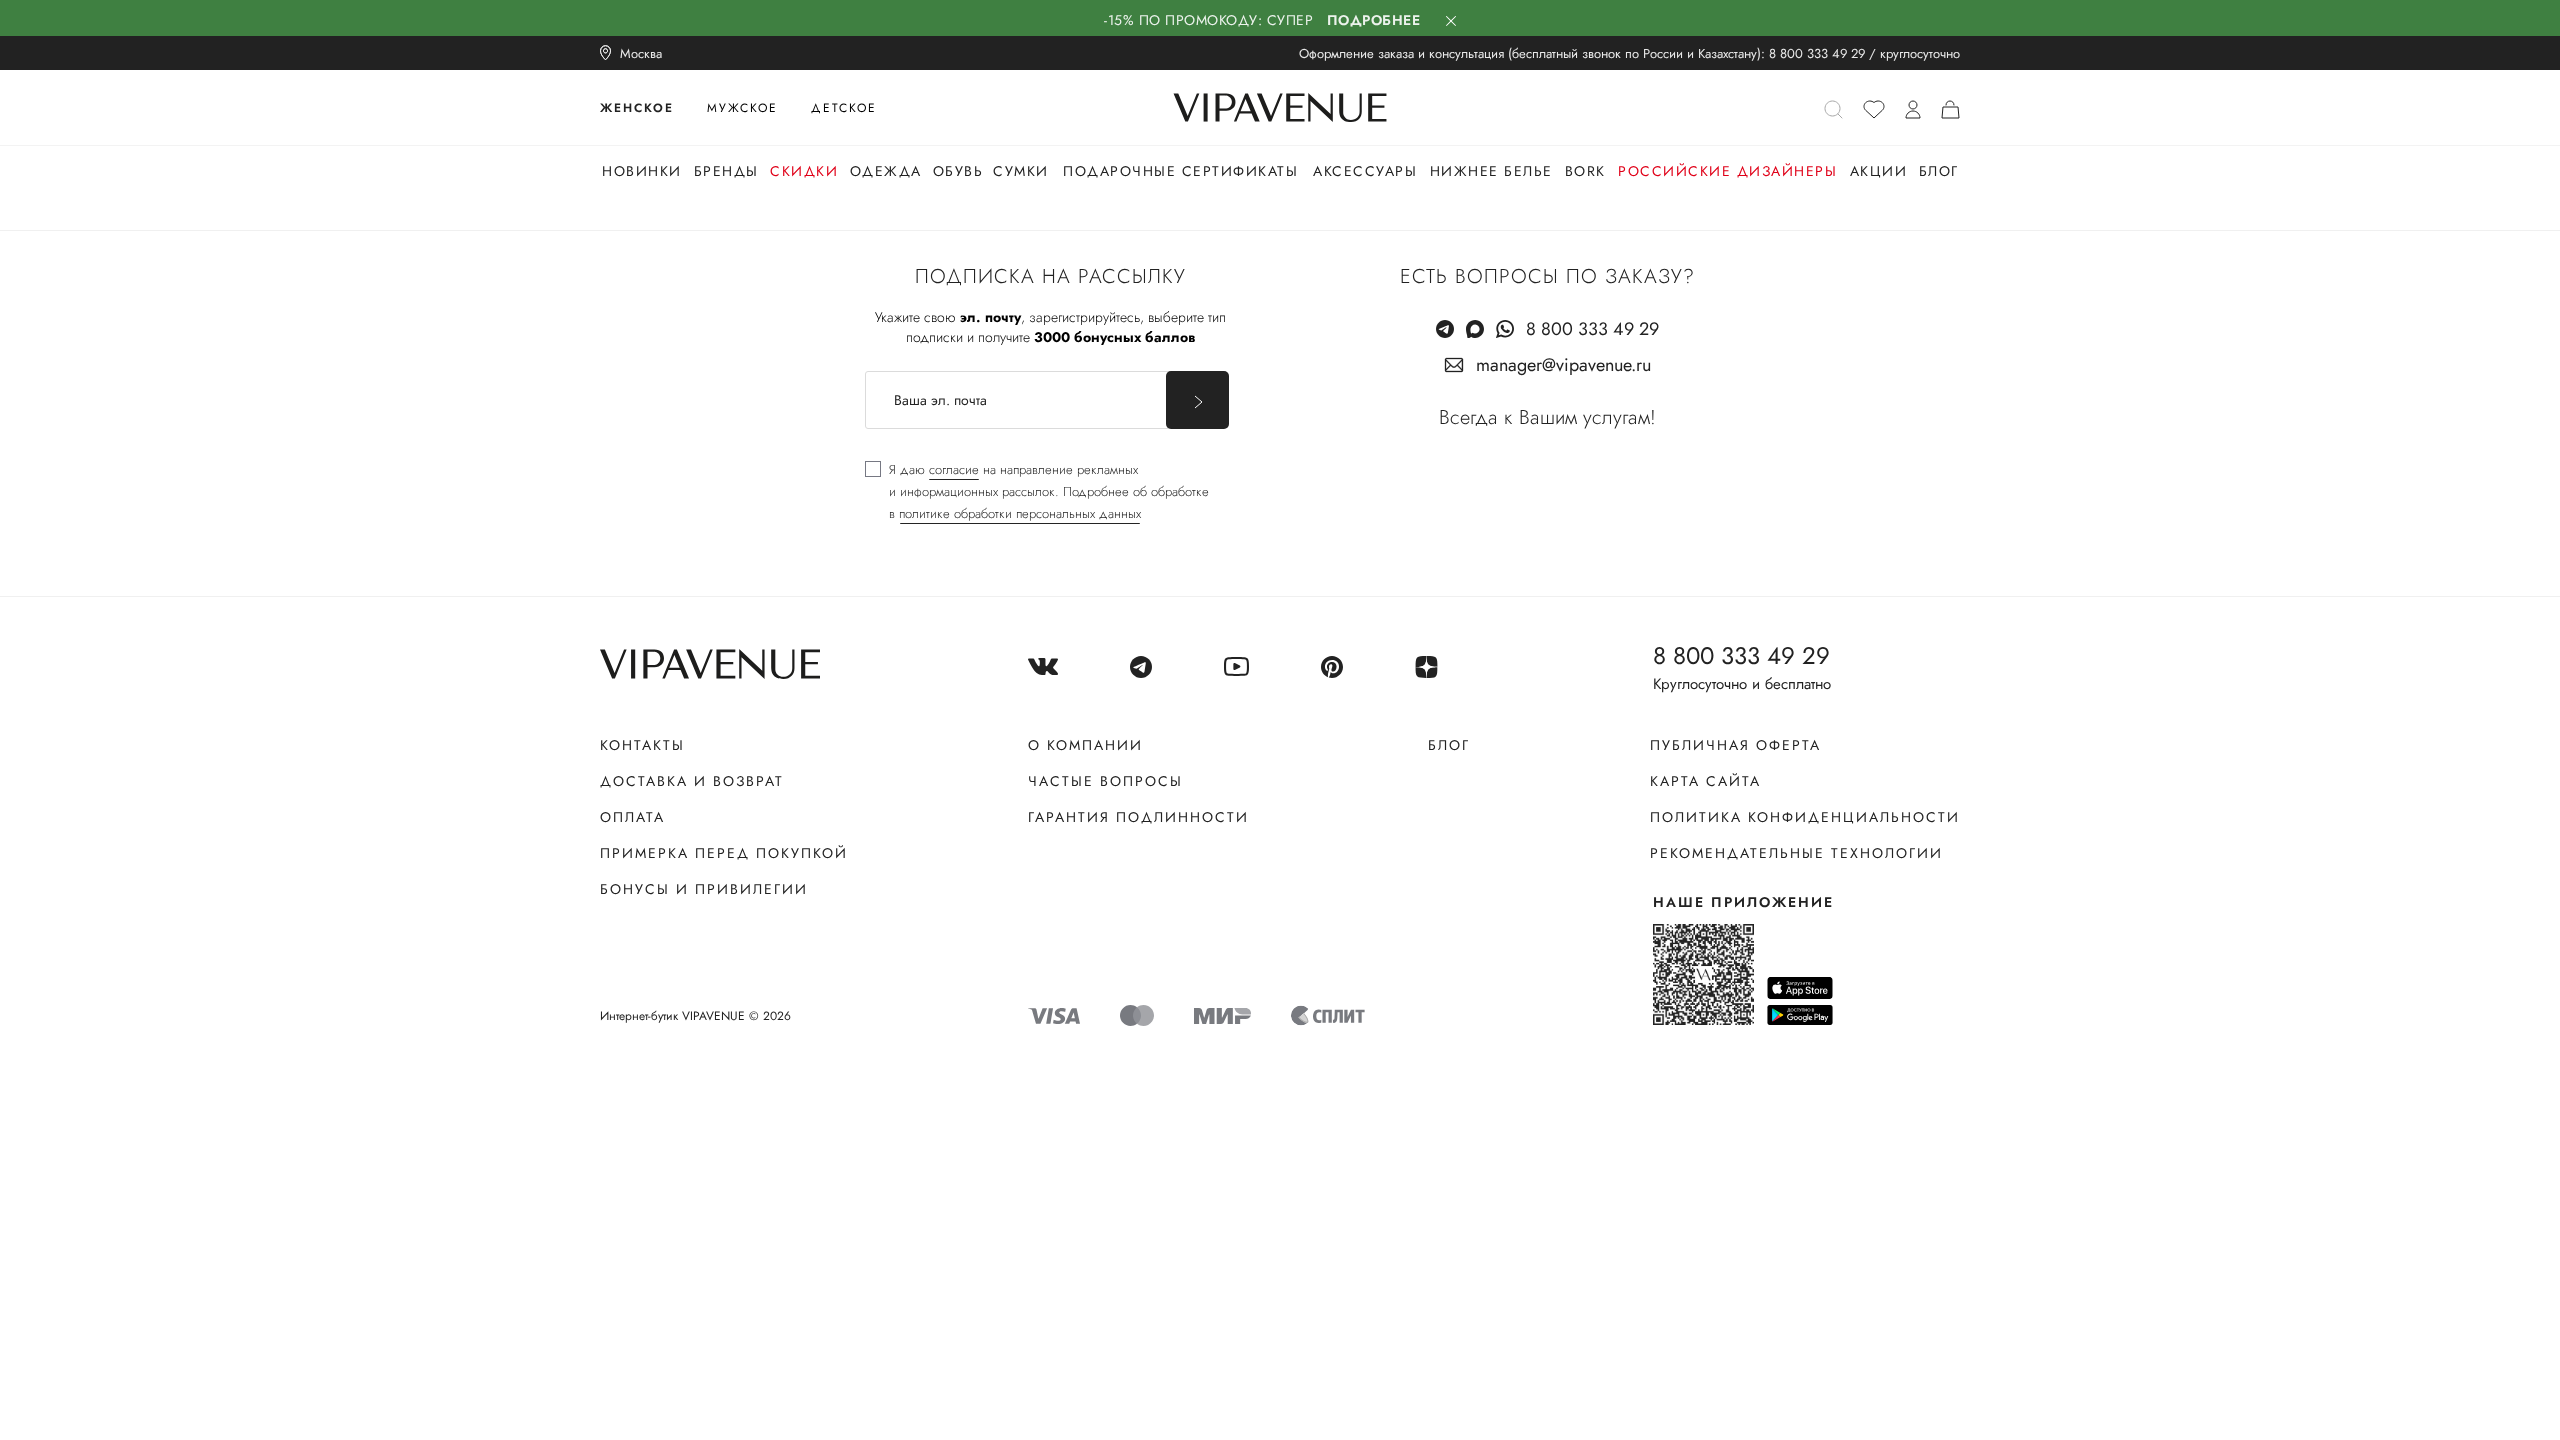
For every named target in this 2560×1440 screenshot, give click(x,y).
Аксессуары (1365, 171)
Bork (1585, 171)
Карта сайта (1705, 781)
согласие (954, 469)
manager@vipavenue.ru (1563, 365)
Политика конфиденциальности (1805, 817)
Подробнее (1374, 20)
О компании (1085, 745)
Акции (1879, 171)
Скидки (804, 171)
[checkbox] (1037, 492)
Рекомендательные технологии (1796, 853)
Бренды (726, 171)
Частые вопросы (1105, 781)
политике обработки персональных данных (1020, 513)
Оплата (632, 817)
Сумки (1021, 171)
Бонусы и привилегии (704, 889)
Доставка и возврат (692, 781)
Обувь (958, 171)
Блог (1939, 171)
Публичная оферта (1735, 745)
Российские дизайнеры (1727, 171)
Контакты (642, 745)
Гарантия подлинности (1138, 817)
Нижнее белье (1491, 171)
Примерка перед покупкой (724, 853)
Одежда (886, 171)
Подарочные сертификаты (1180, 171)
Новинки (642, 171)
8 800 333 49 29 (1817, 53)
